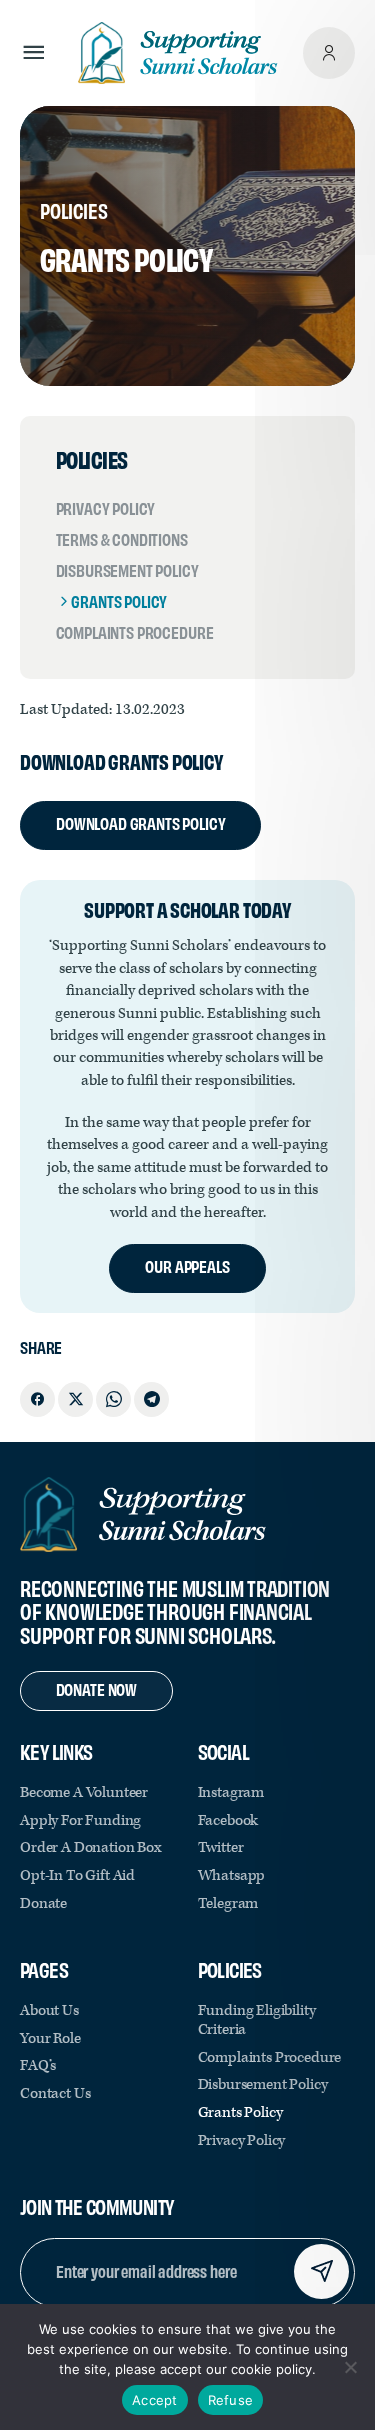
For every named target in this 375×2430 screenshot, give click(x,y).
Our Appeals (187, 1265)
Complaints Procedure (135, 632)
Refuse (231, 2400)
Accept (155, 2400)
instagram (231, 1792)
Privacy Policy (106, 508)
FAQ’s (38, 2065)
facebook (228, 1820)
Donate (43, 1903)
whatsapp (232, 1875)
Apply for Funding (80, 1820)
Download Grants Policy (140, 822)
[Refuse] (350, 2367)
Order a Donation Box (90, 1847)
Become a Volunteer (84, 1792)
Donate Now (96, 1688)
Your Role (50, 2038)
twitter (221, 1847)
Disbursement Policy (127, 570)
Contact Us (55, 2093)
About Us (49, 2010)
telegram (228, 1903)
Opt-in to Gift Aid (77, 1875)
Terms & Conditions (122, 539)
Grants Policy (119, 601)
